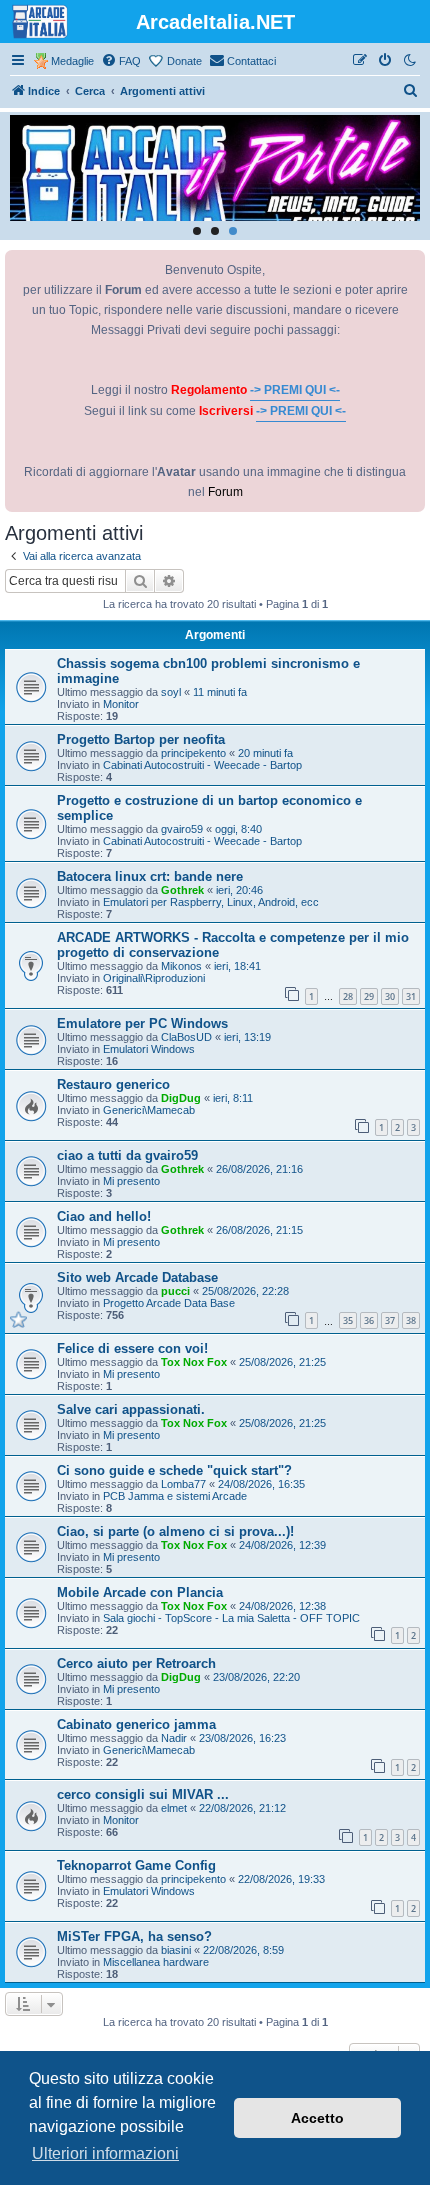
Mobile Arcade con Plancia (140, 1592)
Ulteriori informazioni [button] (105, 2153)
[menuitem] (121, 61)
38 (411, 1320)
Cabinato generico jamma (136, 1724)
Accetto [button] (317, 2118)
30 (390, 996)
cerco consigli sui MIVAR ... (143, 1794)
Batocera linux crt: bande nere (150, 876)
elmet (174, 1808)
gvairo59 (182, 829)
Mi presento (131, 1181)
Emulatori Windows (149, 1049)
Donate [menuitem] (184, 61)
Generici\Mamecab (149, 1110)
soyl (171, 692)
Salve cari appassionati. (131, 1409)
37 (390, 1320)
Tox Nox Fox (194, 1362)
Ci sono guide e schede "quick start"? (174, 1470)
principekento (193, 753)
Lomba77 (183, 1484)
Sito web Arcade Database (137, 1277)
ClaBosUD (186, 1037)
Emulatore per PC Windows (142, 1023)
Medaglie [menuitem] (72, 61)
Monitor (121, 704)
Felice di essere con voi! (132, 1348)
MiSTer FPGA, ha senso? (134, 1936)
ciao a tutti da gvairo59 (127, 1155)
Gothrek (182, 890)
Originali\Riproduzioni (154, 978)
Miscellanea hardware (156, 1962)
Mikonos (181, 966)
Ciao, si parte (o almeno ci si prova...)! (175, 1531)
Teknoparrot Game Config (136, 1865)
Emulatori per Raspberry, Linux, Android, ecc (211, 902)
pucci (175, 1291)
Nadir (174, 1738)
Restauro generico (113, 1084)
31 (411, 996)
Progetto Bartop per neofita (141, 739)
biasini (176, 1950)
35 (348, 1320)
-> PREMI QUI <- (295, 390)
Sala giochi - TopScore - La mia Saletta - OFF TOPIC (231, 1618)
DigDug (181, 1098)
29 (369, 996)
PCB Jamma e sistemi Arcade (175, 1496)
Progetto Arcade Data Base (169, 1303)
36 (369, 1320)
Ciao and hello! (104, 1216)
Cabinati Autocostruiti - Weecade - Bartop (202, 765)
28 (348, 996)
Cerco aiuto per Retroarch (136, 1663)
